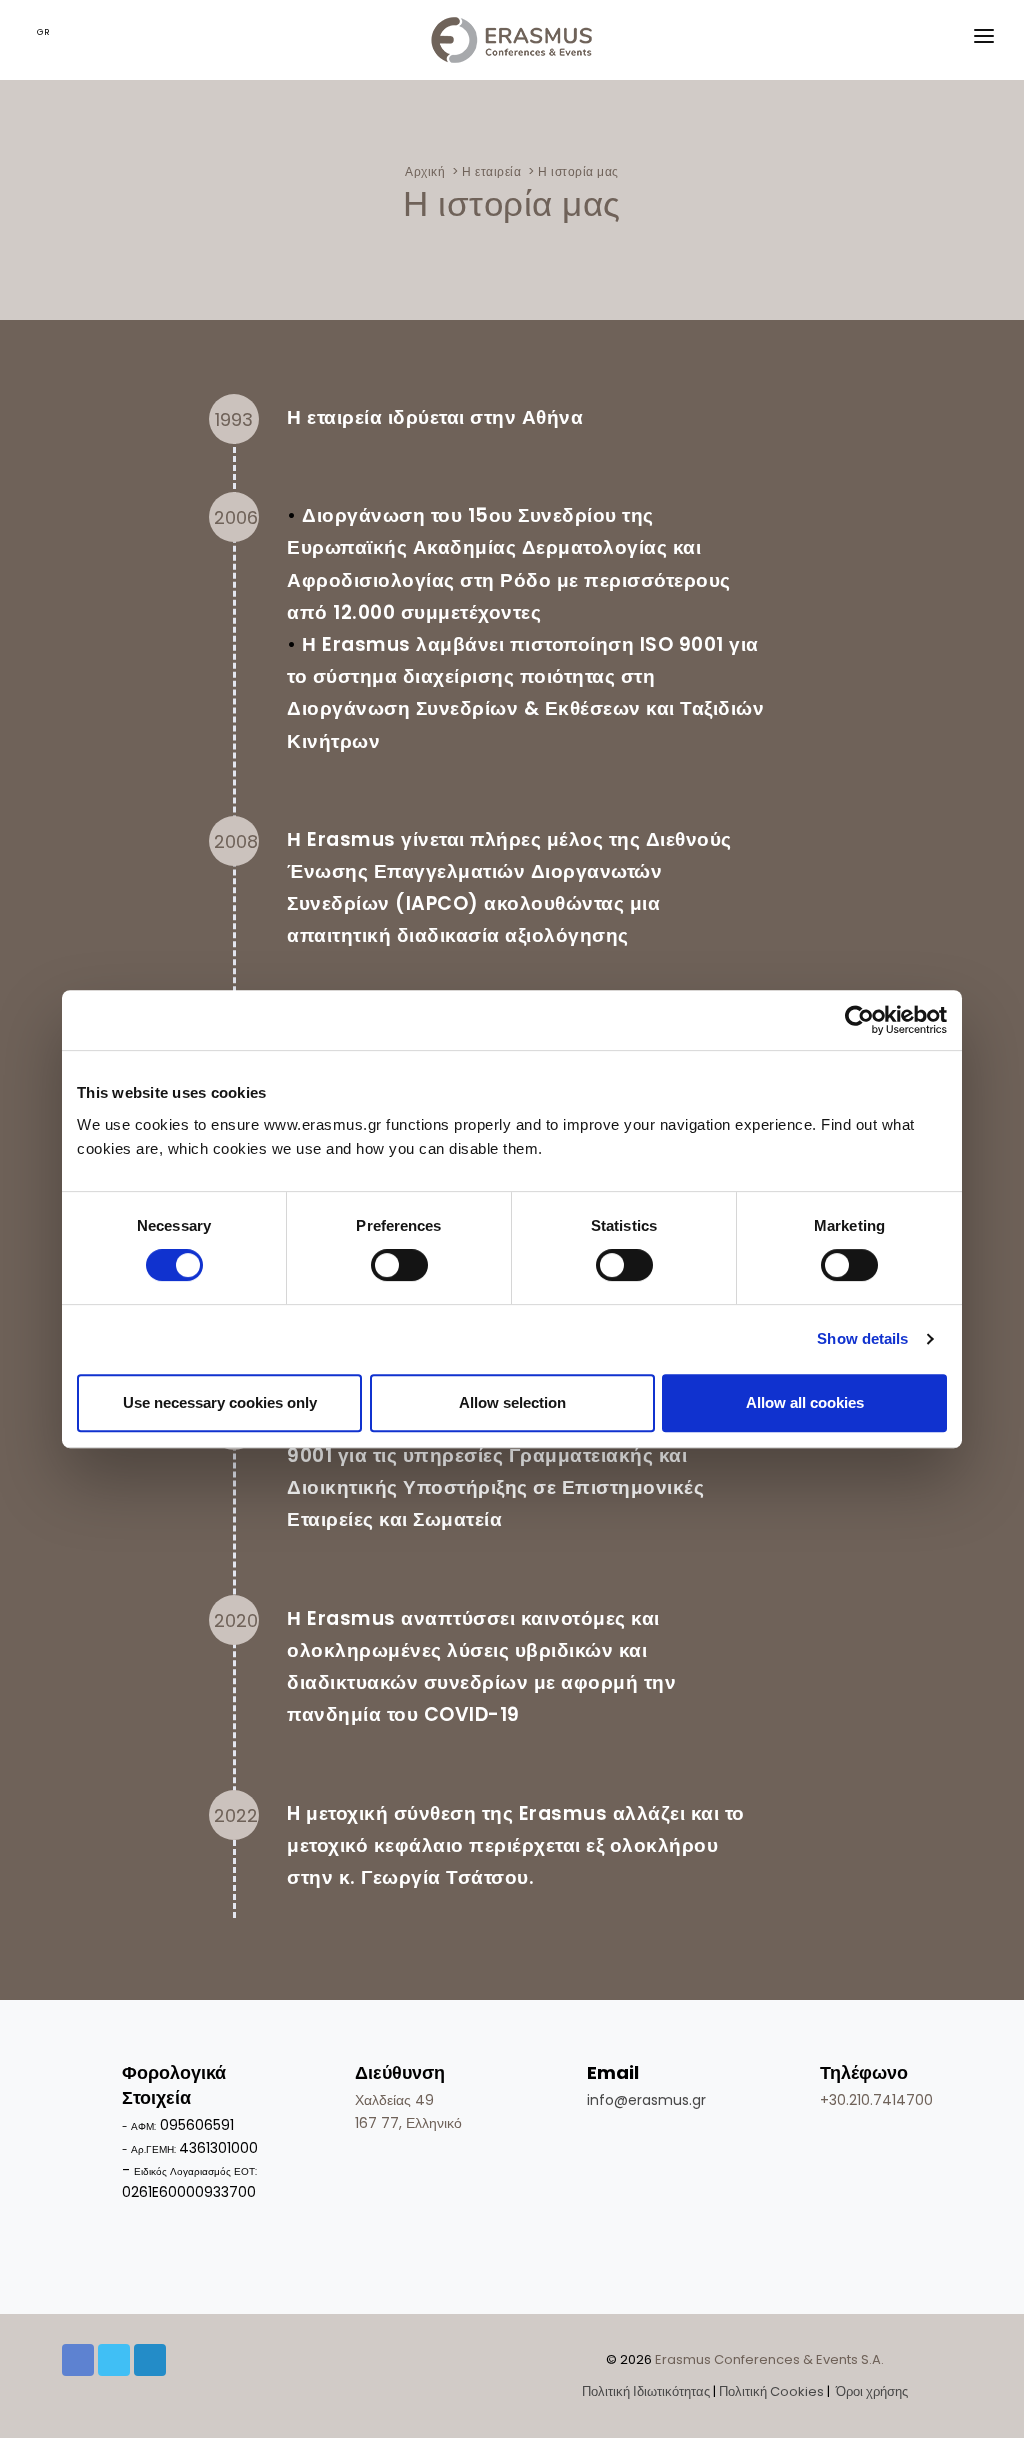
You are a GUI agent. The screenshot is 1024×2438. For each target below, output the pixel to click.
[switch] (399, 1265)
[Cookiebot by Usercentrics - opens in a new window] (859, 1020)
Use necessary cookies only (220, 1402)
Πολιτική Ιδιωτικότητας (646, 2391)
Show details (862, 1338)
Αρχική (425, 171)
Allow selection (512, 1402)
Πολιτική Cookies (771, 2391)
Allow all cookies (805, 1402)
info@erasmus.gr (646, 2100)
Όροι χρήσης (870, 2391)
